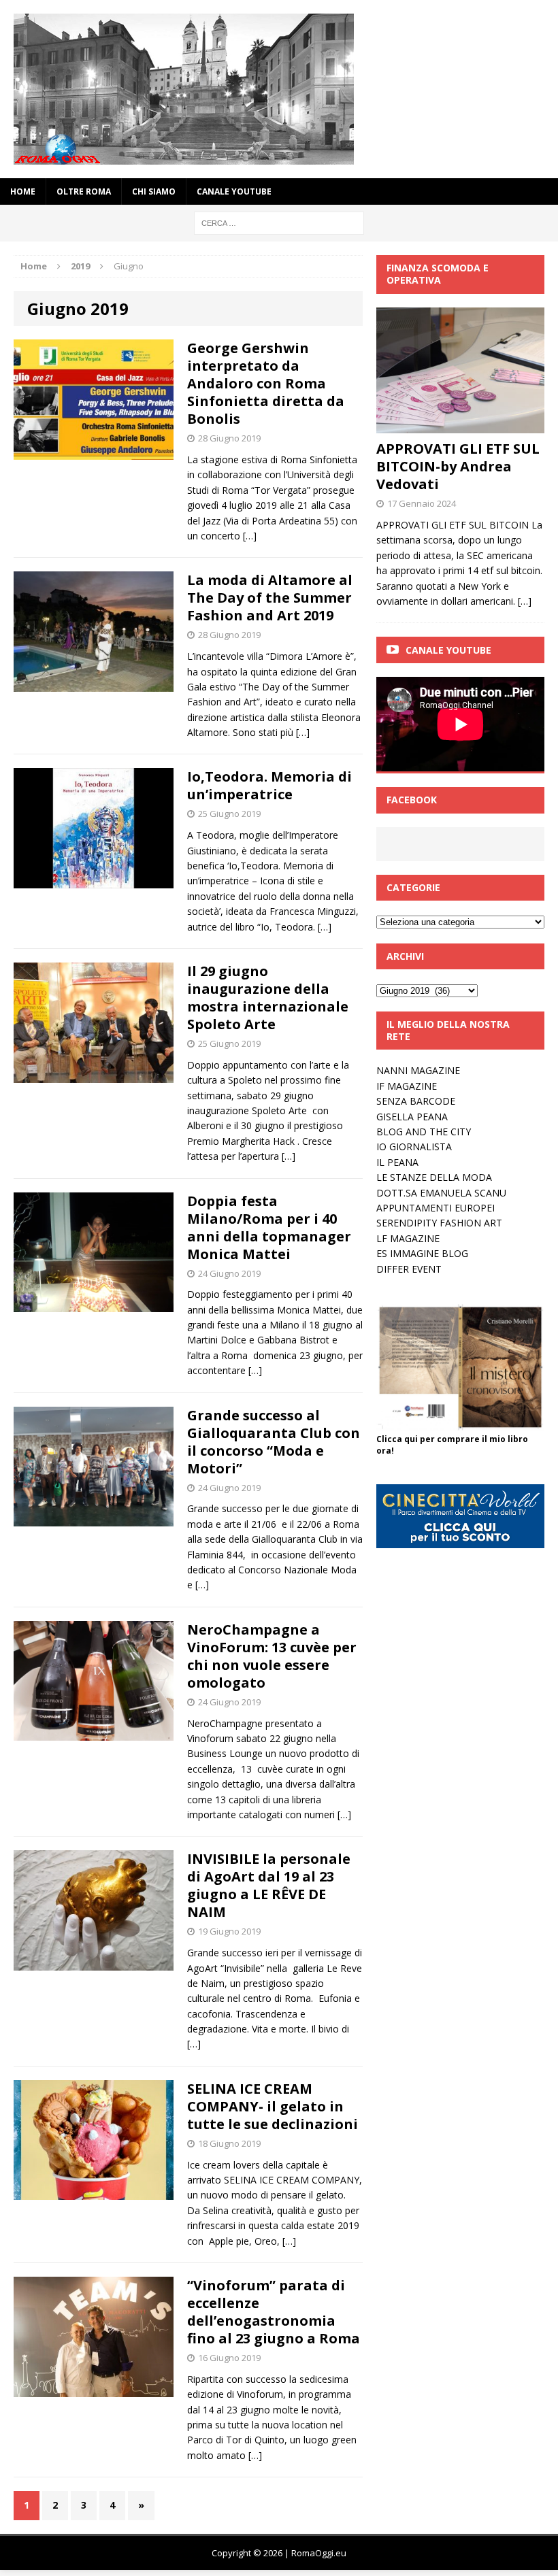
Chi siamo (154, 191)
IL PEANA (397, 1162)
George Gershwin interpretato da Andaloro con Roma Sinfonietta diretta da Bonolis (266, 383)
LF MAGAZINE (408, 1238)
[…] (250, 536)
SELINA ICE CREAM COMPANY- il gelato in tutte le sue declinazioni (273, 2106)
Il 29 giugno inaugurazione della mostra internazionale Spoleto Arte (268, 998)
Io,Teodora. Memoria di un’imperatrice (269, 785)
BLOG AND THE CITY (424, 1132)
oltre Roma (84, 191)
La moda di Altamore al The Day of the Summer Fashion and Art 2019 (270, 598)
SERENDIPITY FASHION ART (439, 1223)
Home (23, 191)
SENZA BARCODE (416, 1101)
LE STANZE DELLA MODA (434, 1177)
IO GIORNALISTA (414, 1147)
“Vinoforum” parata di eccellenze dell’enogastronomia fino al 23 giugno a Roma (274, 2312)
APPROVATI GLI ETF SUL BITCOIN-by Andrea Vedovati (458, 466)
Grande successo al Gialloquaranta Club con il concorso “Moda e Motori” (274, 1442)
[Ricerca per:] (279, 222)
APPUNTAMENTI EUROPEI (436, 1208)
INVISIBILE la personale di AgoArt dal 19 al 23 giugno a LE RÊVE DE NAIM (269, 1885)
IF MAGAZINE (407, 1086)
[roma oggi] (279, 89)
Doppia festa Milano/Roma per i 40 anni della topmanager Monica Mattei (269, 1227)
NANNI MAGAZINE (418, 1070)
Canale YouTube (234, 191)
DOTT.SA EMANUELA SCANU (441, 1193)
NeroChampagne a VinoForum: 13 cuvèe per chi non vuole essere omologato (272, 1656)
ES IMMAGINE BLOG (422, 1253)
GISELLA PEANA (412, 1117)
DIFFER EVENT (409, 1269)
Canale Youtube (448, 650)
